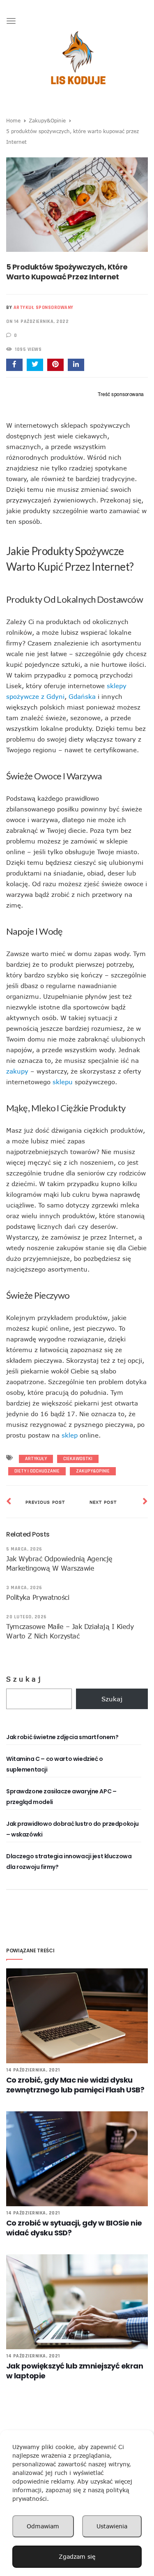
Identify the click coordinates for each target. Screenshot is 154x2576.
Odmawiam (43, 2526)
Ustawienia (112, 2526)
